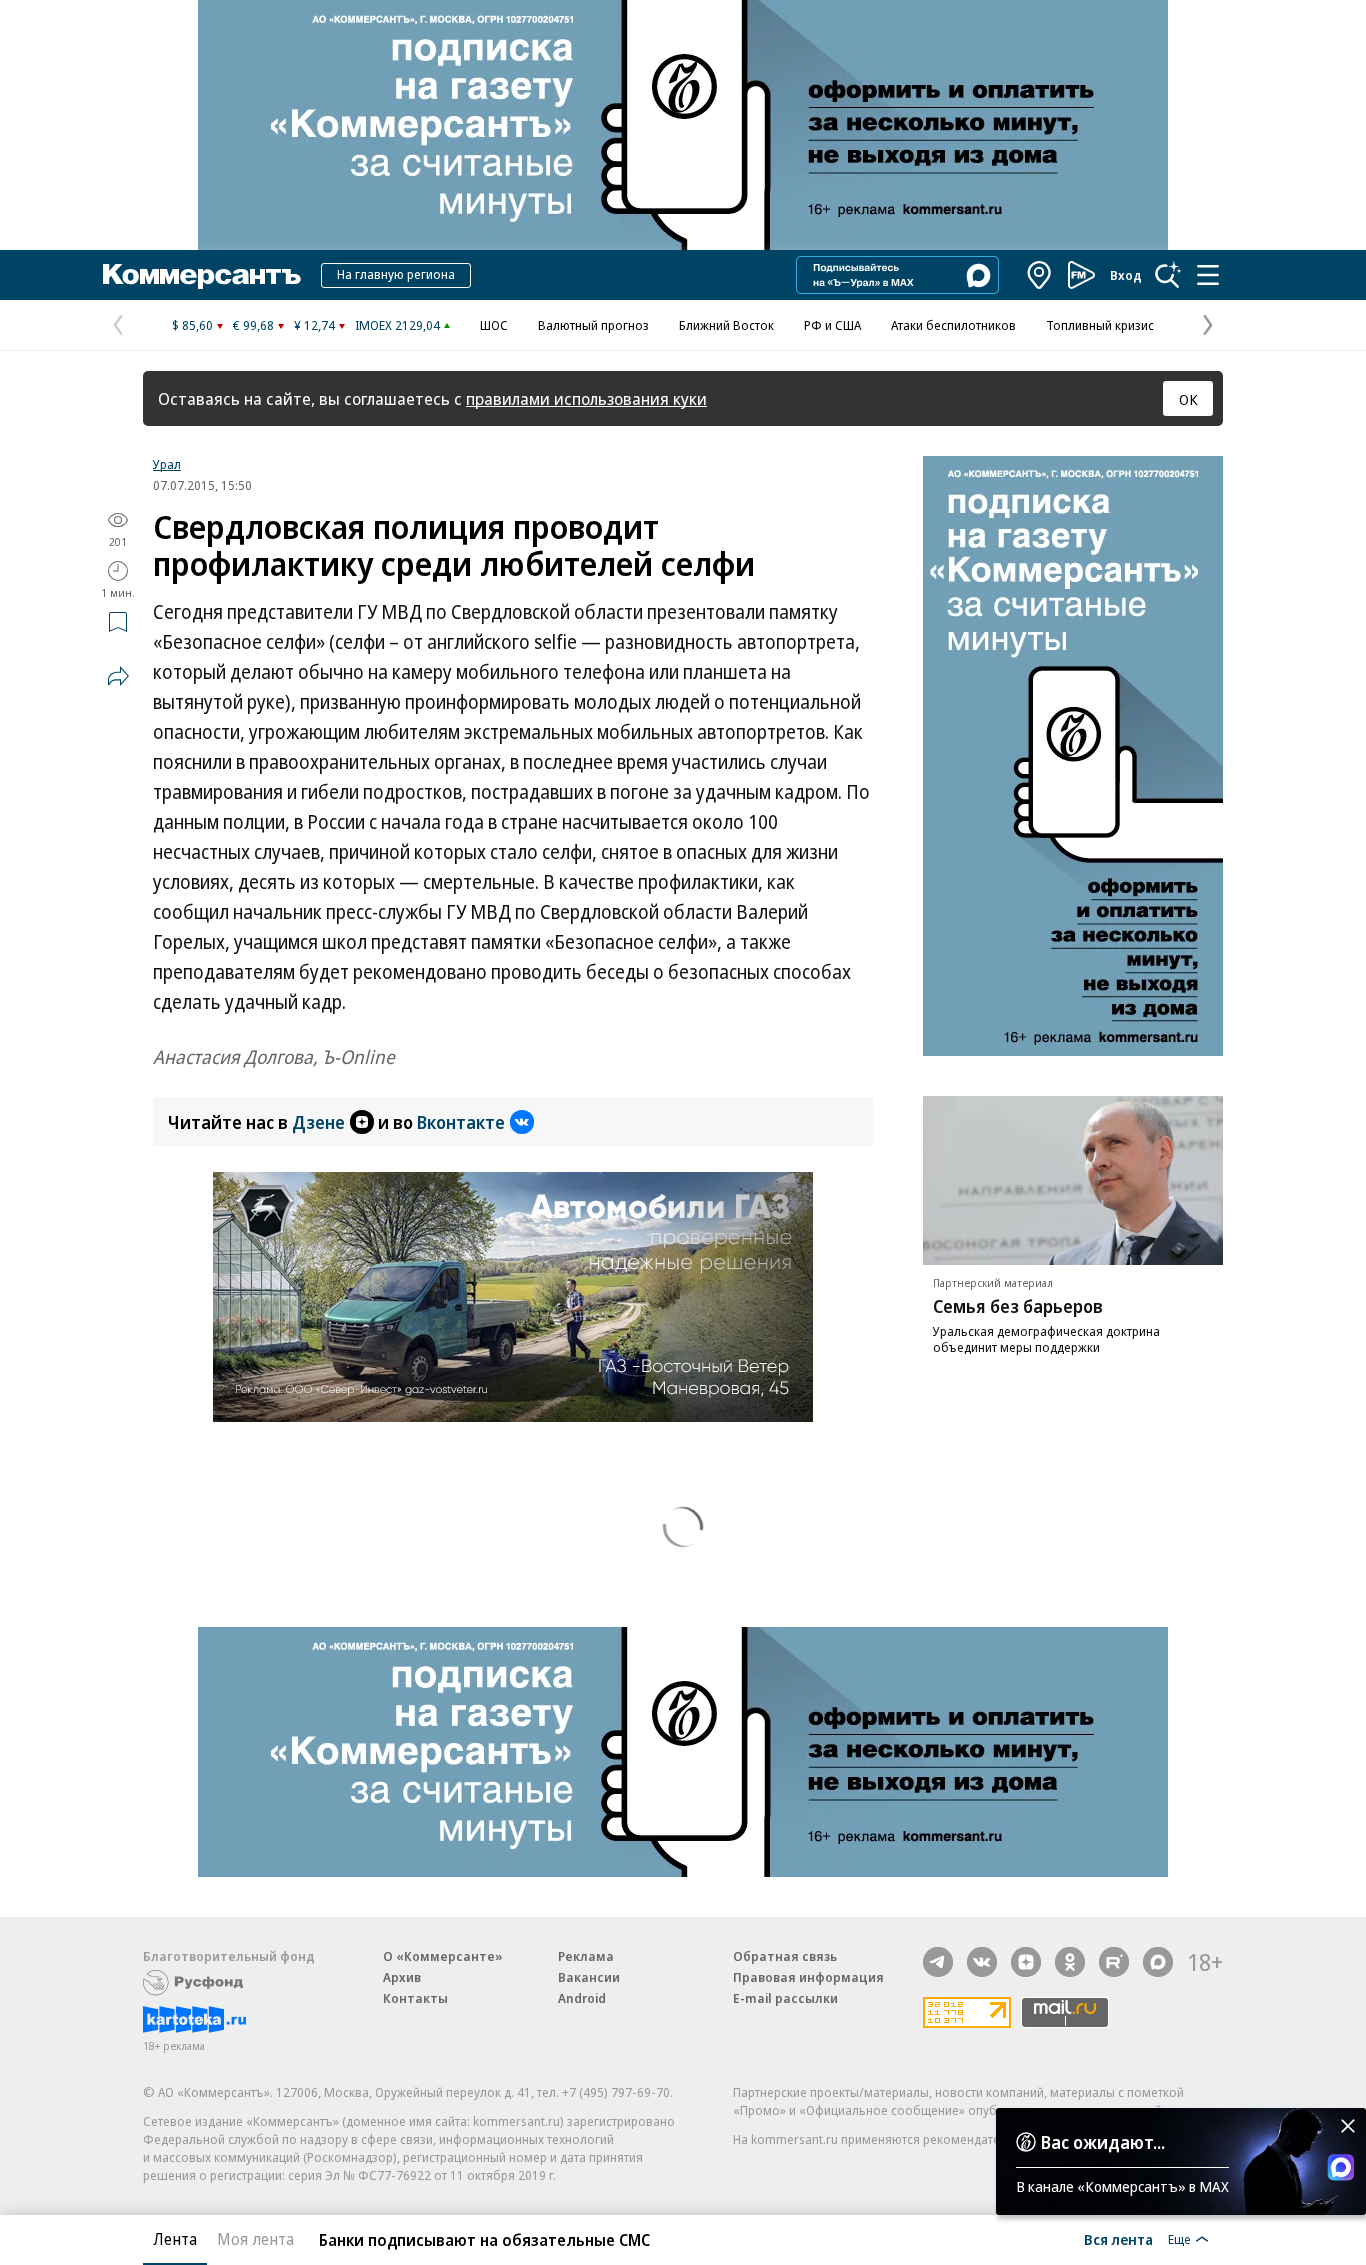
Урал (167, 464)
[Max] (1158, 1962)
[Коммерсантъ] (202, 275)
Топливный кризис (1100, 325)
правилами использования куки (586, 398)
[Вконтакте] (982, 1962)
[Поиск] (1168, 275)
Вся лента (1118, 2239)
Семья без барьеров (1018, 1306)
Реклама (586, 1956)
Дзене (318, 1122)
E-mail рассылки (785, 1998)
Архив (402, 1977)
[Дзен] (1026, 1962)
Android (582, 1998)
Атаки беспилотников (953, 325)
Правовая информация (808, 1977)
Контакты (415, 1998)
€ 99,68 (253, 325)
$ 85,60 (192, 325)
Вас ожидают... (1103, 2142)
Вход (1126, 275)
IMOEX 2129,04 (397, 325)
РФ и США (832, 325)
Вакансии (589, 1977)
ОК (1188, 399)
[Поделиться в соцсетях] (118, 676)
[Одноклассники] (1070, 1962)
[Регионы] (1040, 275)
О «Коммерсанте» (443, 1956)
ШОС (494, 325)
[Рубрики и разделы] (1208, 275)
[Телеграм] (938, 1962)
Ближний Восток (726, 325)
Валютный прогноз (593, 325)
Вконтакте (461, 1122)
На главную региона (396, 274)
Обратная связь (785, 1956)
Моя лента (255, 2239)
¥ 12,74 (314, 325)
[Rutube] (1114, 1962)
